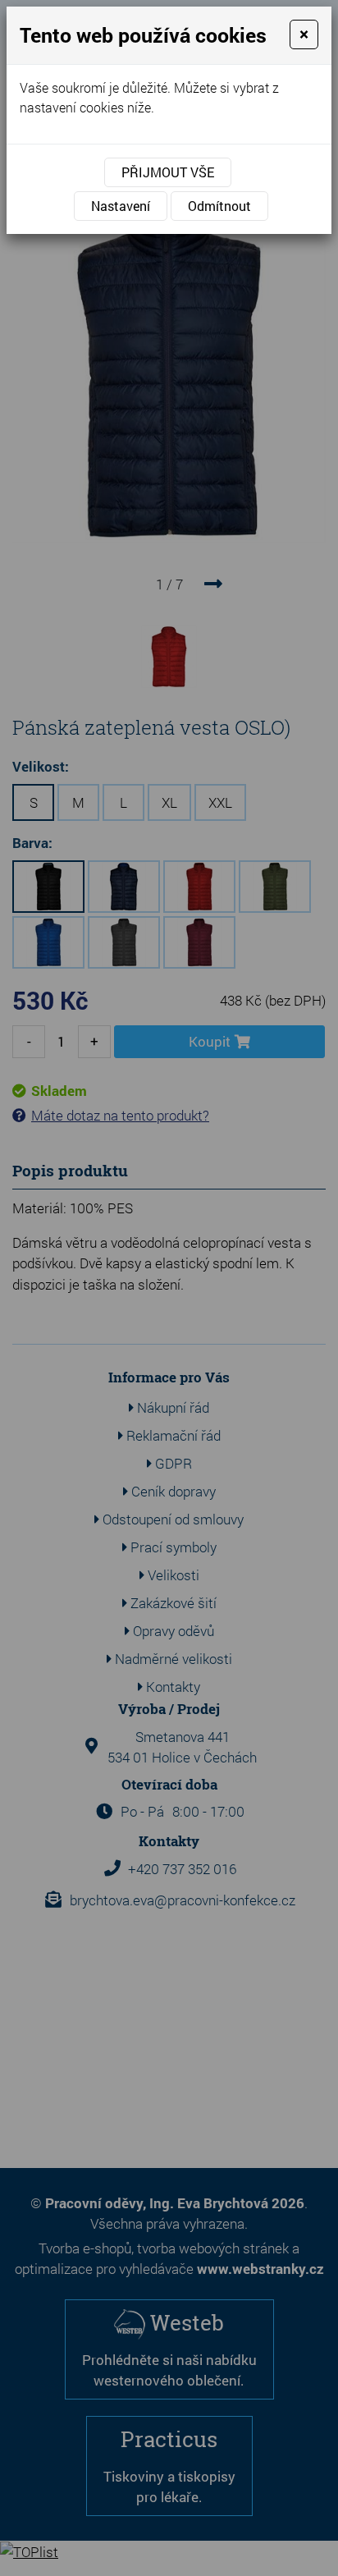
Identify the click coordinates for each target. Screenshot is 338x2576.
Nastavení (121, 206)
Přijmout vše (168, 172)
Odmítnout (219, 206)
